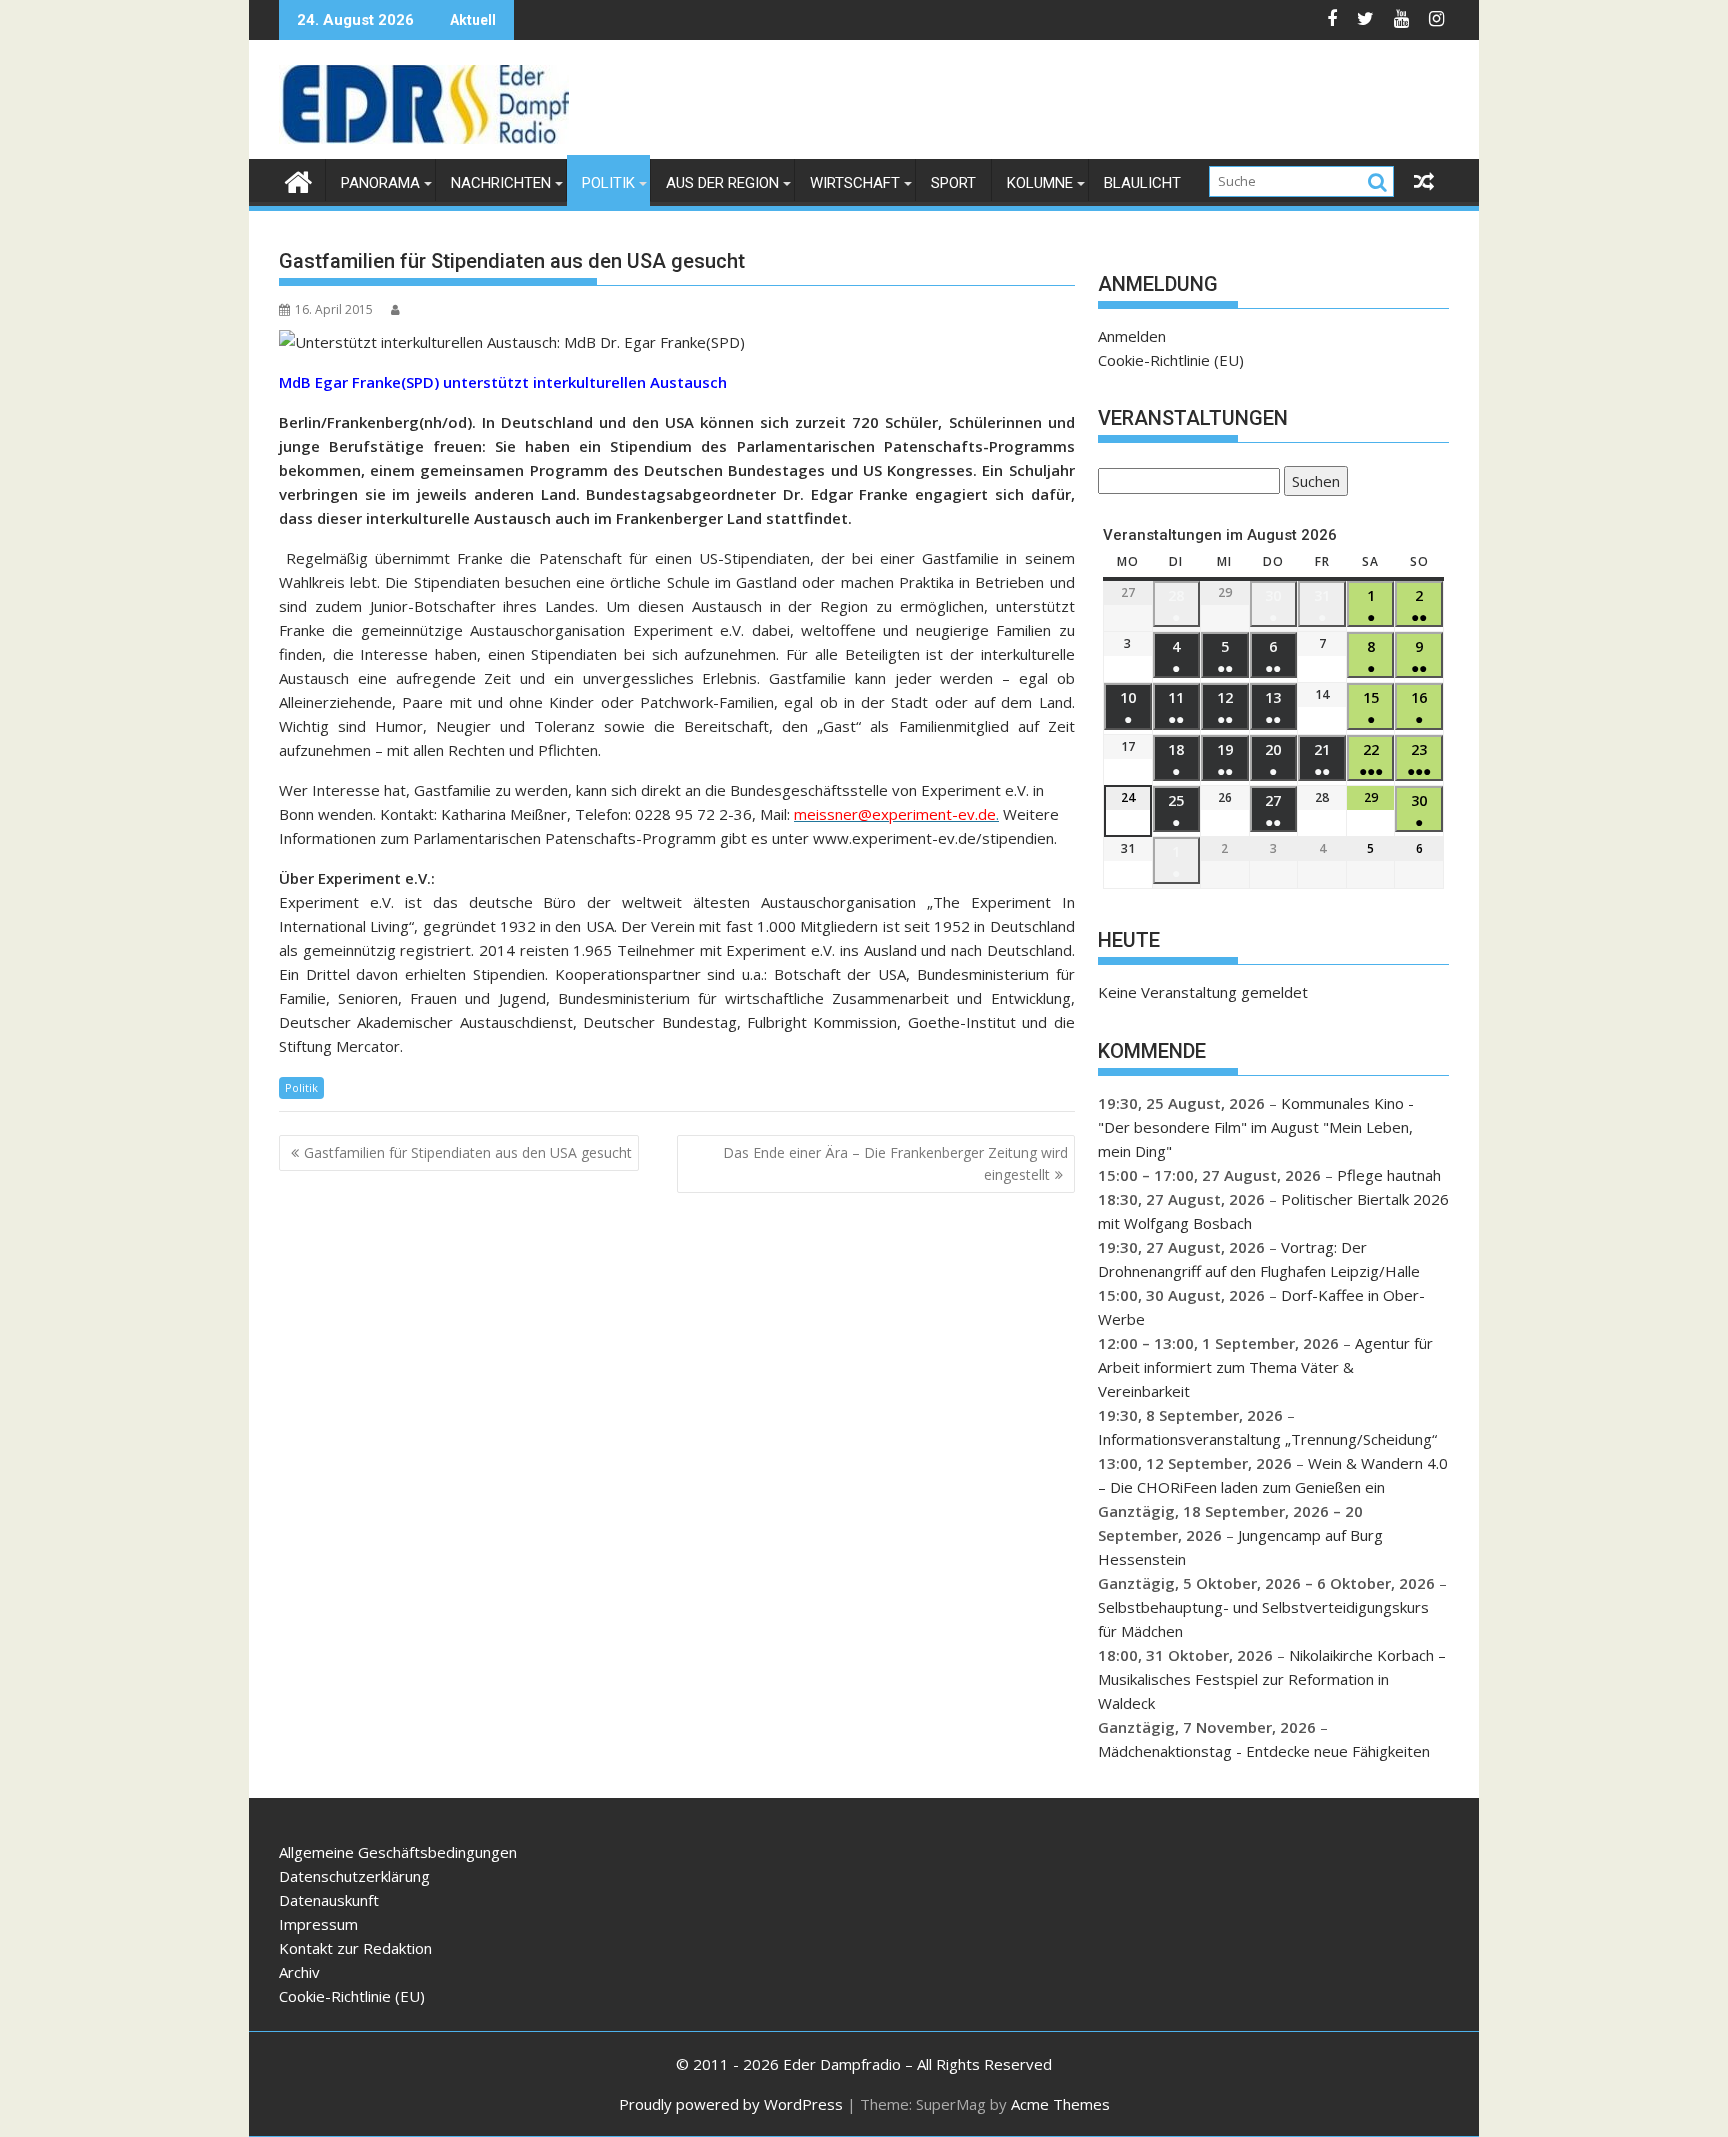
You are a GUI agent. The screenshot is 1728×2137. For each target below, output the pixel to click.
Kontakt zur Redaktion (355, 1948)
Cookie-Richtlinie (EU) (1171, 360)
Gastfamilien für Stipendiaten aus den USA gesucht (468, 1152)
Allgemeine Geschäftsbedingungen (398, 1852)
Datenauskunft (329, 1900)
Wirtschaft (855, 183)
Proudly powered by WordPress (731, 2104)
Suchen (1312, 483)
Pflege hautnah (1389, 1175)
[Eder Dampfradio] (298, 179)
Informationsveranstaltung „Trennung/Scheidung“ (1267, 1439)
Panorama (380, 183)
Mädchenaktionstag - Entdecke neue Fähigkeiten (1264, 1751)
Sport (953, 183)
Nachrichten (501, 183)
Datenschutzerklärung (354, 1876)
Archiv (299, 1972)
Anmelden (1132, 336)
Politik (608, 183)
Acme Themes (1060, 2104)
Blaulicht (1142, 183)
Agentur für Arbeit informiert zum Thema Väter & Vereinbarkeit (1265, 1367)
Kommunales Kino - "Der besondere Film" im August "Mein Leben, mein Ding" (1256, 1127)
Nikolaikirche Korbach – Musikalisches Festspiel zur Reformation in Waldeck (1272, 1679)
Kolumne (1040, 183)
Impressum (318, 1924)
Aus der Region (722, 183)
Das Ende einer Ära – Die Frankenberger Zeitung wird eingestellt (895, 1163)
